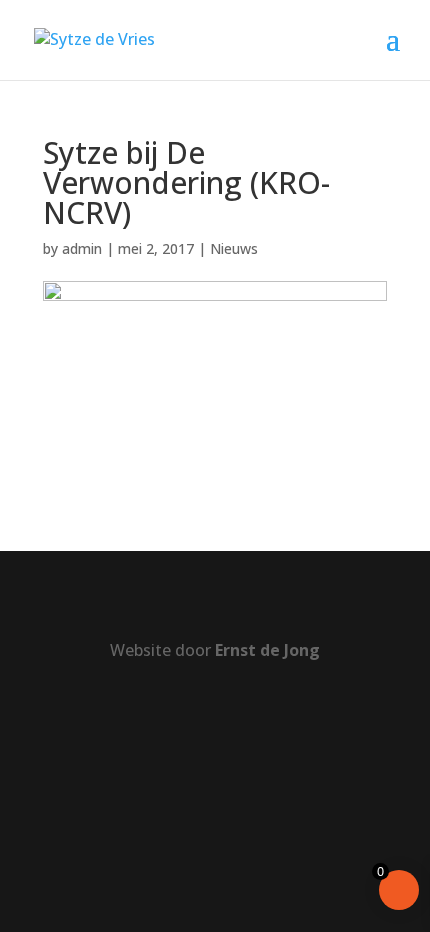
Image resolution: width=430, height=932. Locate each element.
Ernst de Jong (267, 650)
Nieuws (234, 248)
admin (82, 248)
